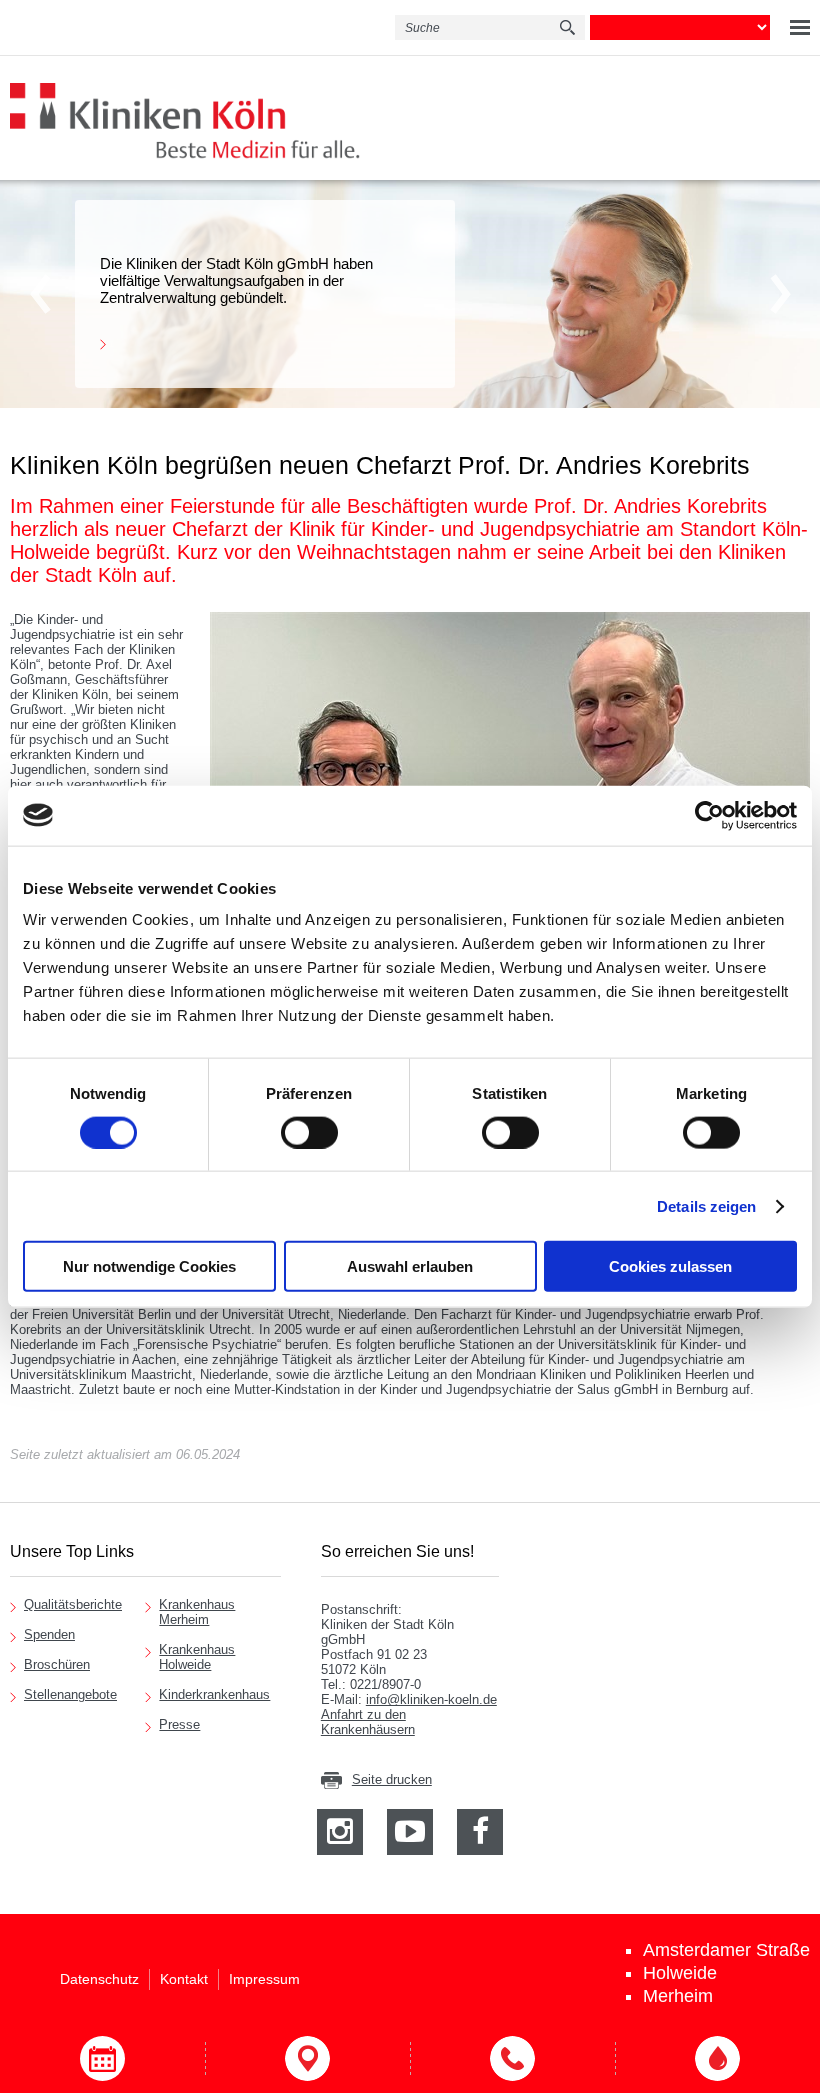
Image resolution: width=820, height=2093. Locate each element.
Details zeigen (706, 1205)
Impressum (264, 1979)
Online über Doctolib (102, 2058)
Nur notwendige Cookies (149, 1266)
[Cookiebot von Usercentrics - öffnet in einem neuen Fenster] (709, 815)
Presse (179, 1724)
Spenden (49, 1634)
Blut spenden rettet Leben (717, 2058)
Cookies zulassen (670, 1266)
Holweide (680, 1973)
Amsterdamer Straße (726, 1950)
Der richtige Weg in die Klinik (307, 2058)
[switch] (309, 1132)
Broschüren (57, 1664)
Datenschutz (99, 1979)
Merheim (678, 1996)
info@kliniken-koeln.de (431, 1699)
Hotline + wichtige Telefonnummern (512, 2058)
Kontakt (184, 1979)
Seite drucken (392, 1779)
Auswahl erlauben (410, 1266)
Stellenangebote (70, 1694)
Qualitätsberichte (73, 1604)
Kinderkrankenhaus (214, 1694)
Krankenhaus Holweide (197, 1657)
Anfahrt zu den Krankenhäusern (368, 1722)
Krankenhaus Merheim (197, 1612)
